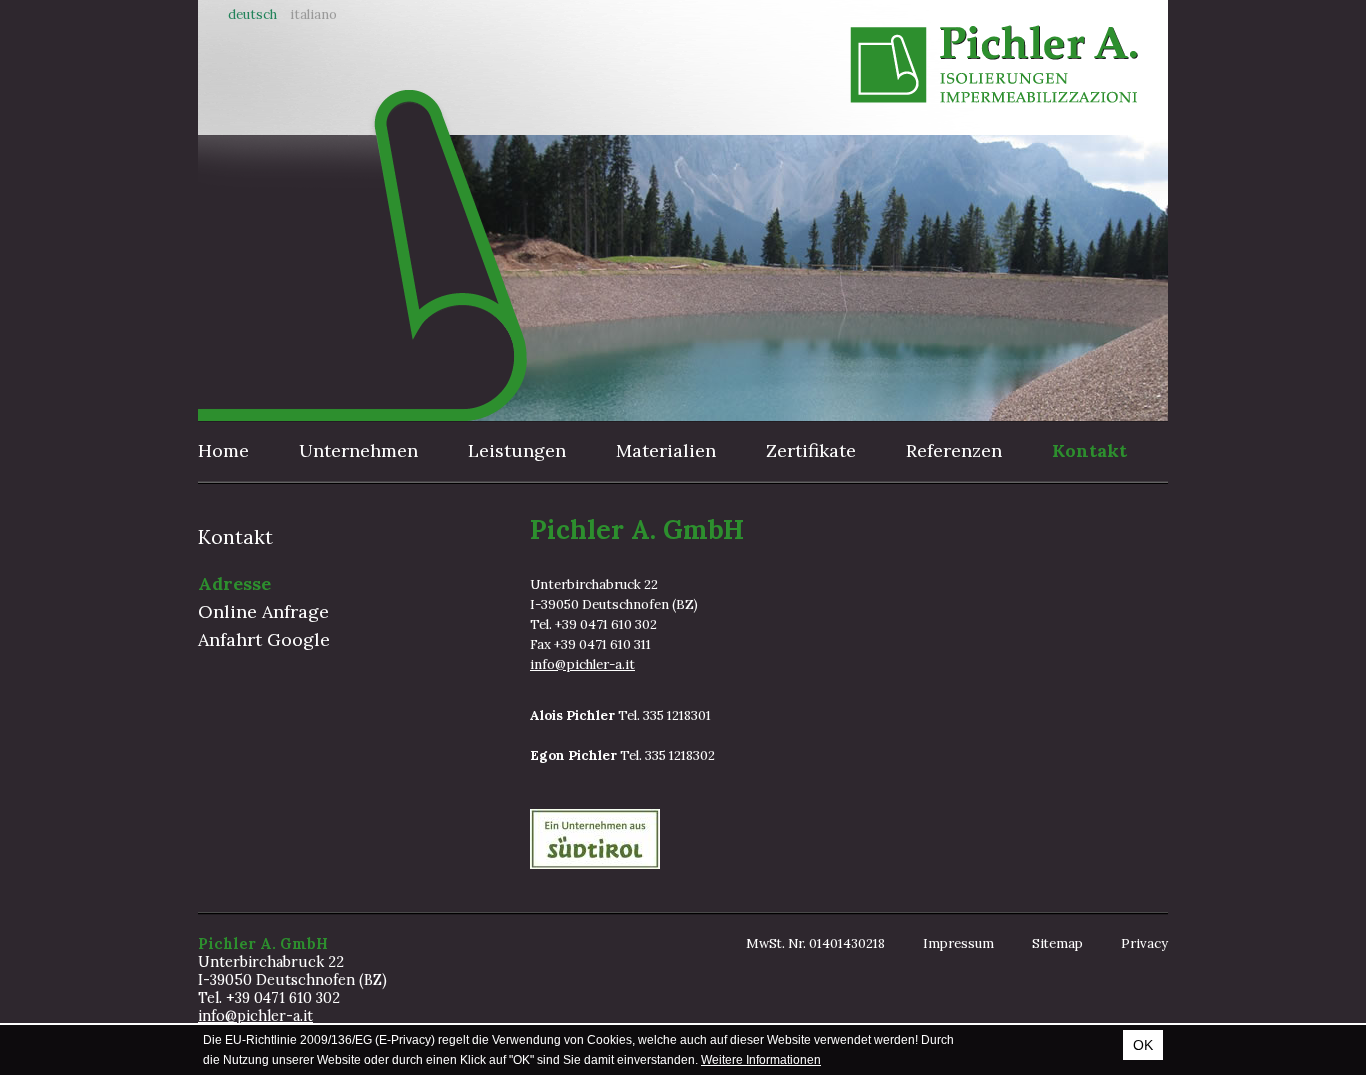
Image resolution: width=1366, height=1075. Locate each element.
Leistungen (517, 450)
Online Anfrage (263, 611)
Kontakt (1089, 450)
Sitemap (1057, 943)
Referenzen (954, 450)
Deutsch (252, 14)
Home (223, 450)
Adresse (234, 583)
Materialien (666, 450)
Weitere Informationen (761, 1060)
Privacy (1144, 943)
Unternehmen (358, 450)
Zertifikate (811, 450)
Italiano (313, 14)
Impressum (958, 943)
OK (1143, 1045)
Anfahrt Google (264, 639)
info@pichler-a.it (582, 664)
